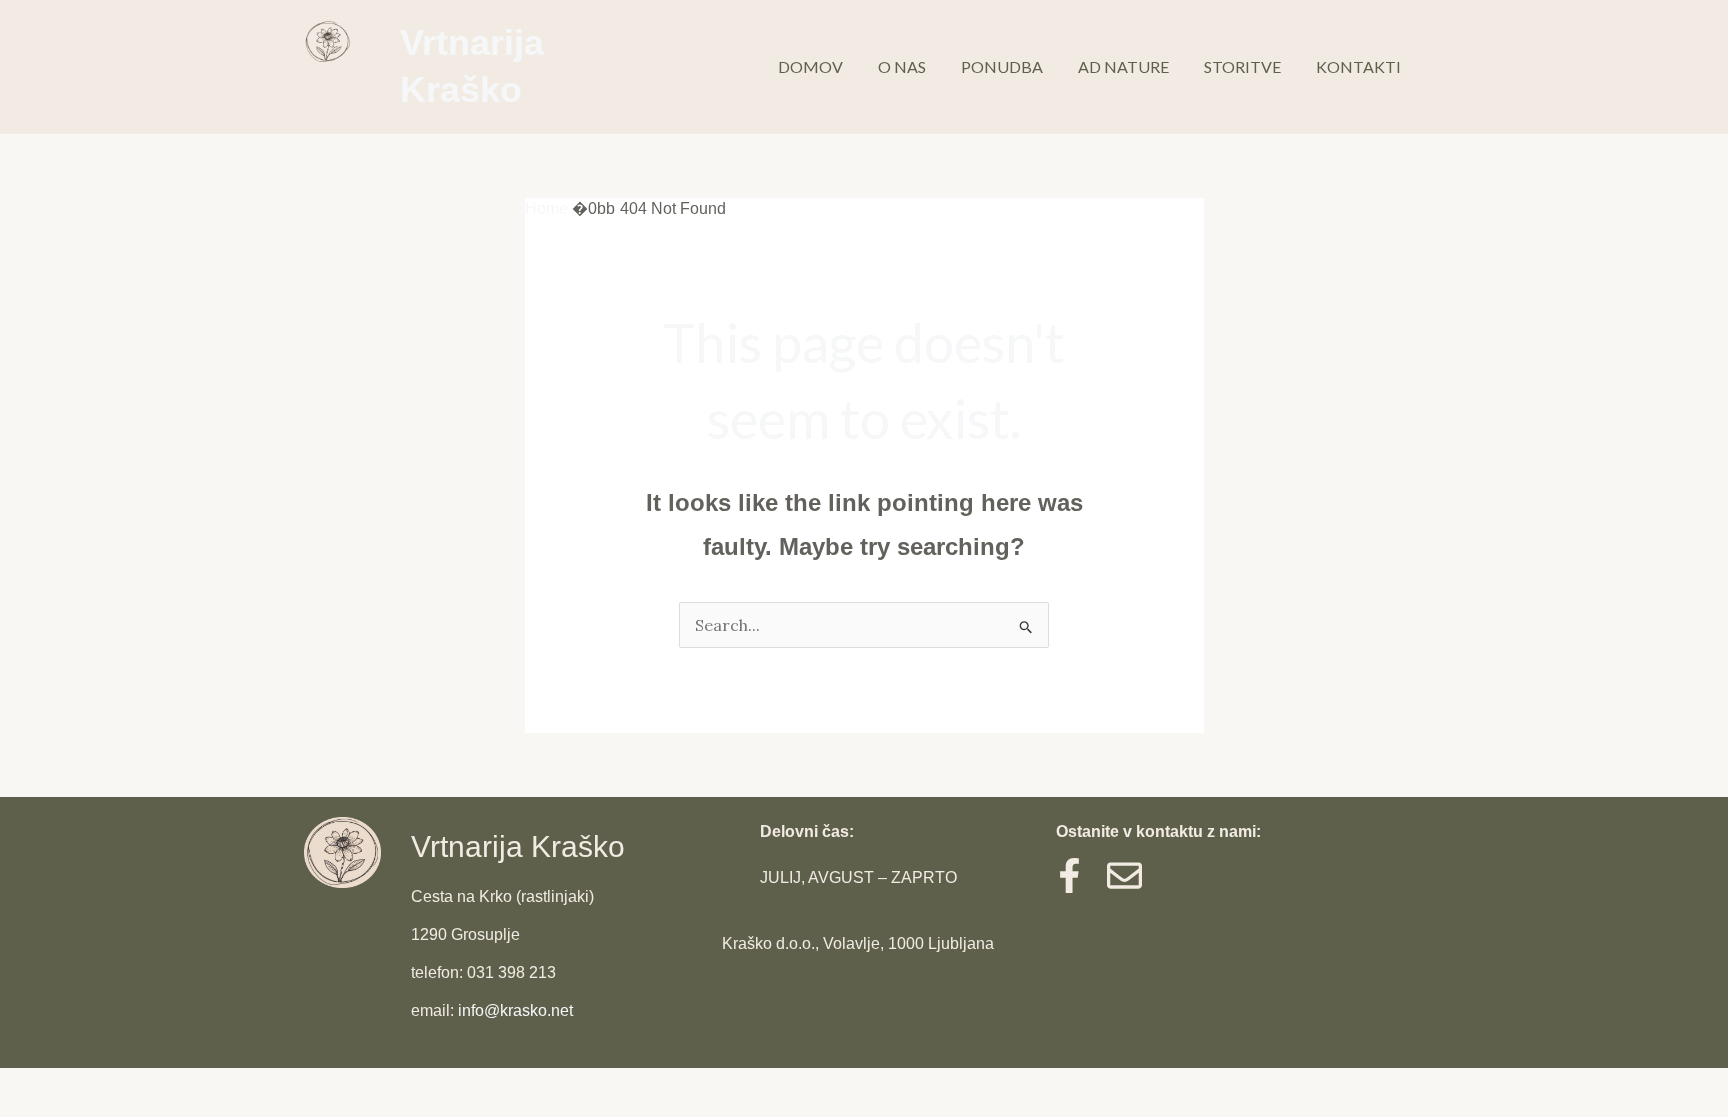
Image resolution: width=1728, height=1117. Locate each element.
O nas (902, 66)
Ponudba (1002, 66)
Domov (810, 66)
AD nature (1123, 66)
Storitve (1242, 66)
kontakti (1358, 66)
